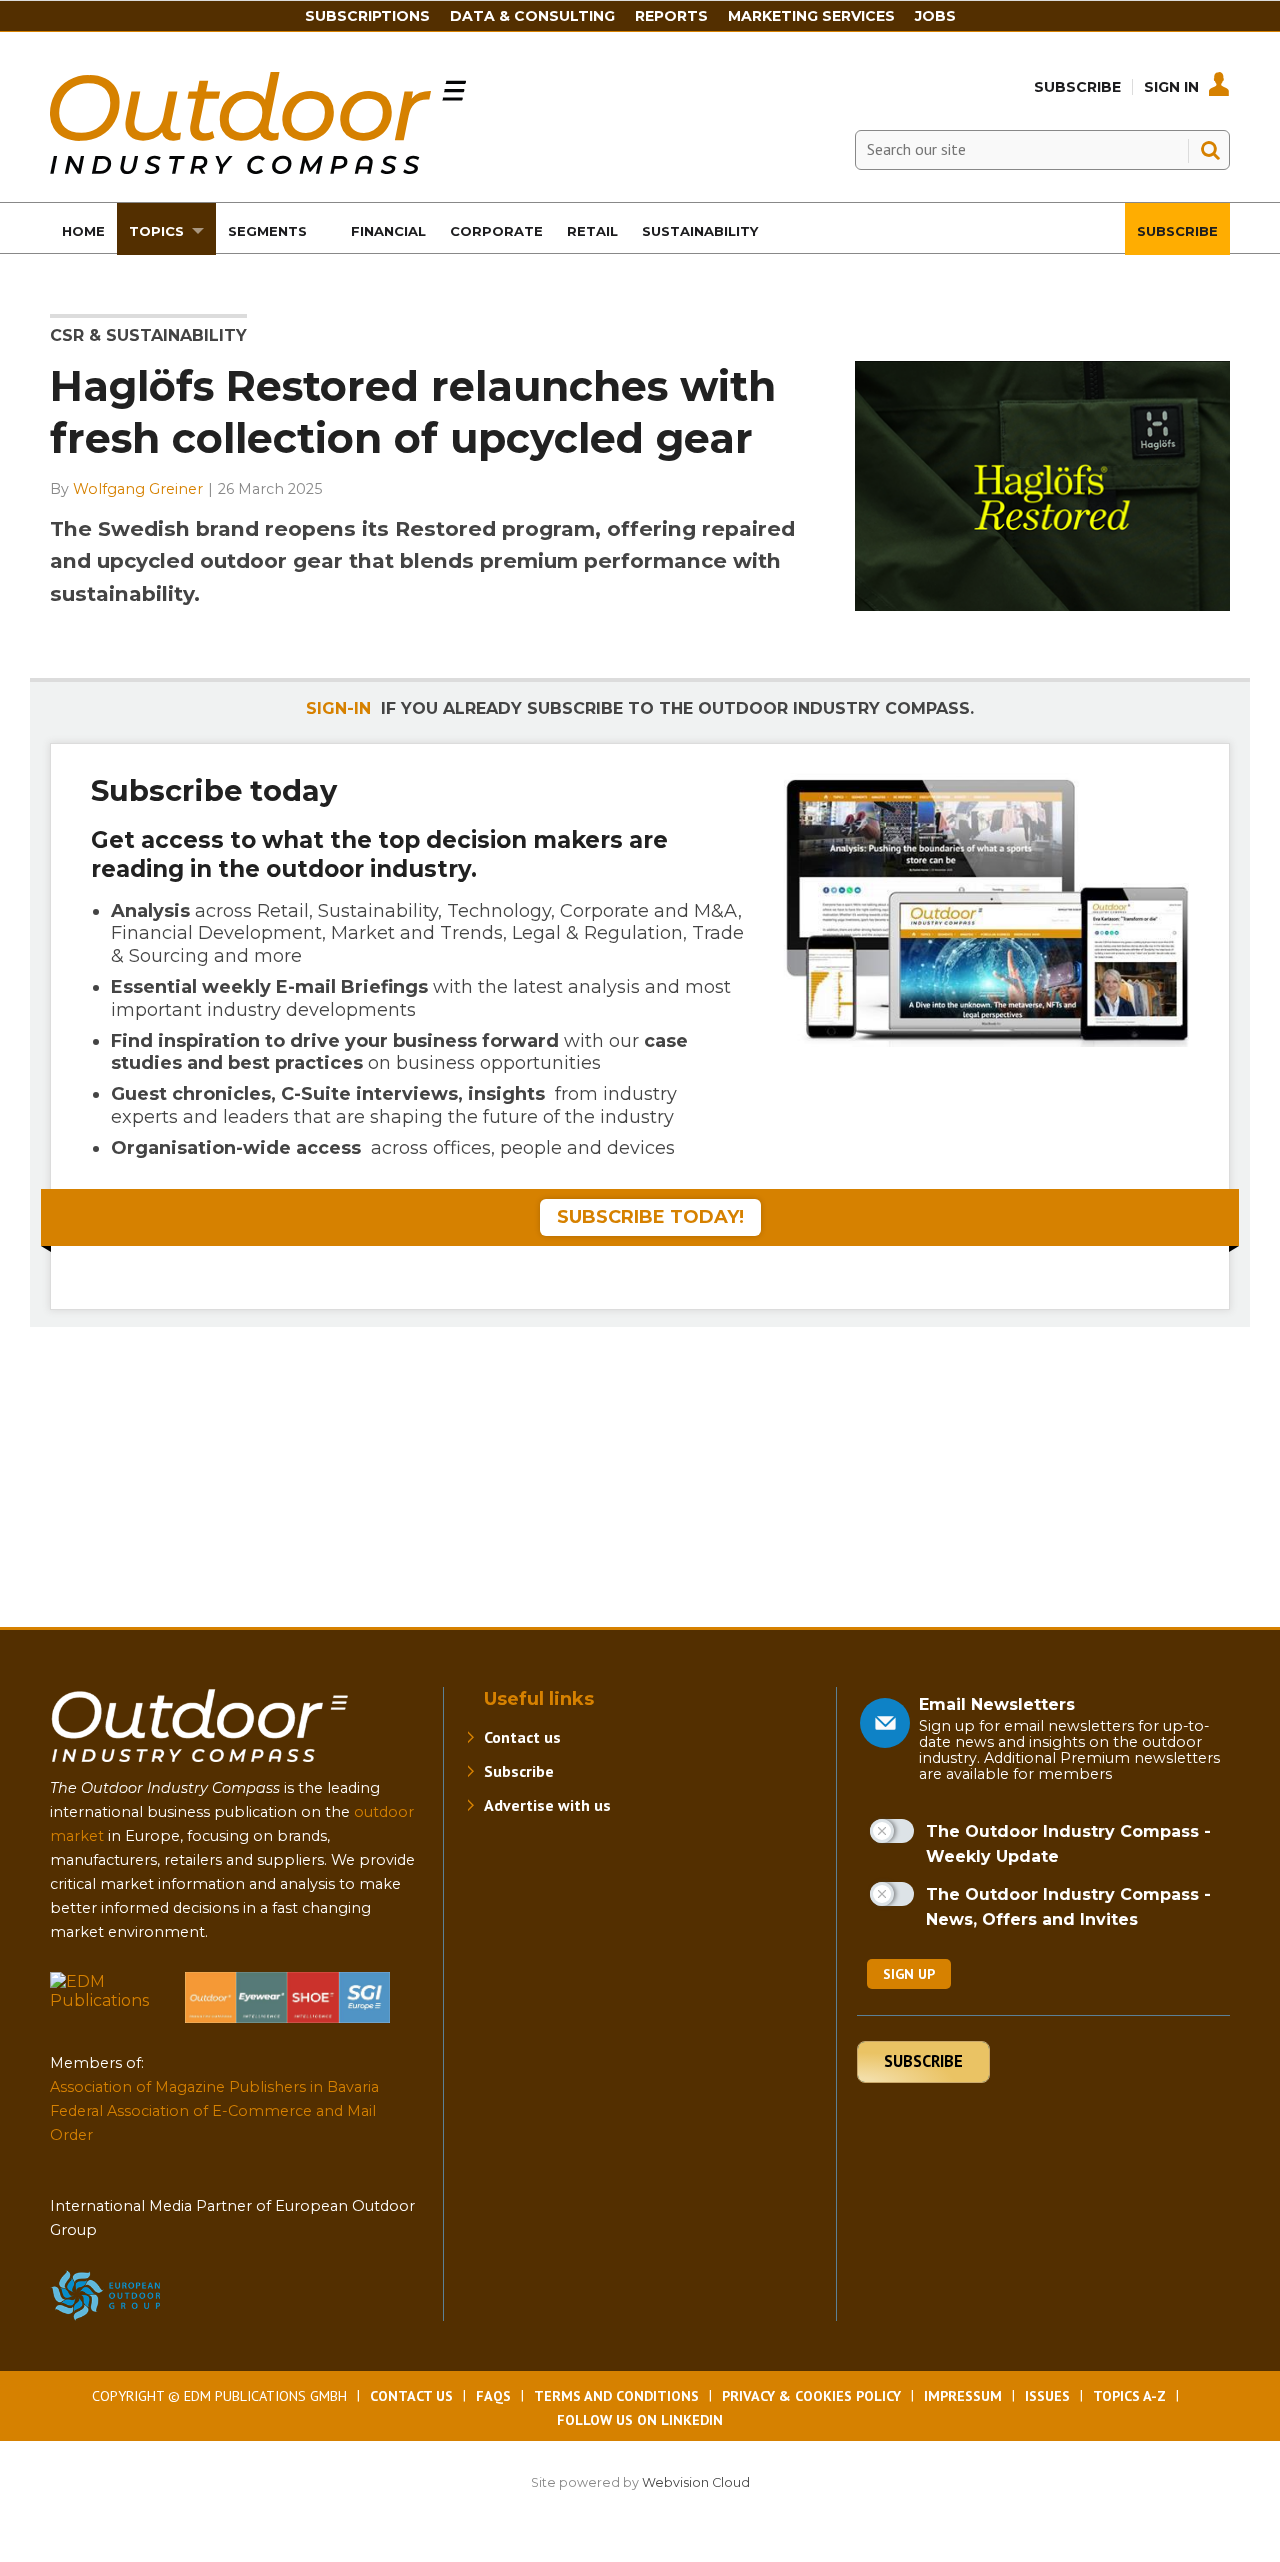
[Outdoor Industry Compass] (258, 168)
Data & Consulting (532, 16)
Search (1210, 150)
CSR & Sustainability (148, 335)
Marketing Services (811, 16)
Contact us (522, 1737)
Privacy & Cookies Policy (811, 2396)
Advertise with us (547, 1805)
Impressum (963, 2396)
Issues (1047, 2396)
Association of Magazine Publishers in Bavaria (214, 2087)
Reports (671, 16)
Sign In (1171, 87)
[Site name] (200, 1766)
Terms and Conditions (616, 2396)
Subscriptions (367, 16)
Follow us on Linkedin (640, 2420)
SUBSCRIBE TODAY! (650, 1217)
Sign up (909, 1974)
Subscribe (1077, 87)
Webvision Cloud (696, 2482)
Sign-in (338, 708)
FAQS (493, 2396)
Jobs (935, 16)
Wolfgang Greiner (138, 489)
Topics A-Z (1129, 2396)
